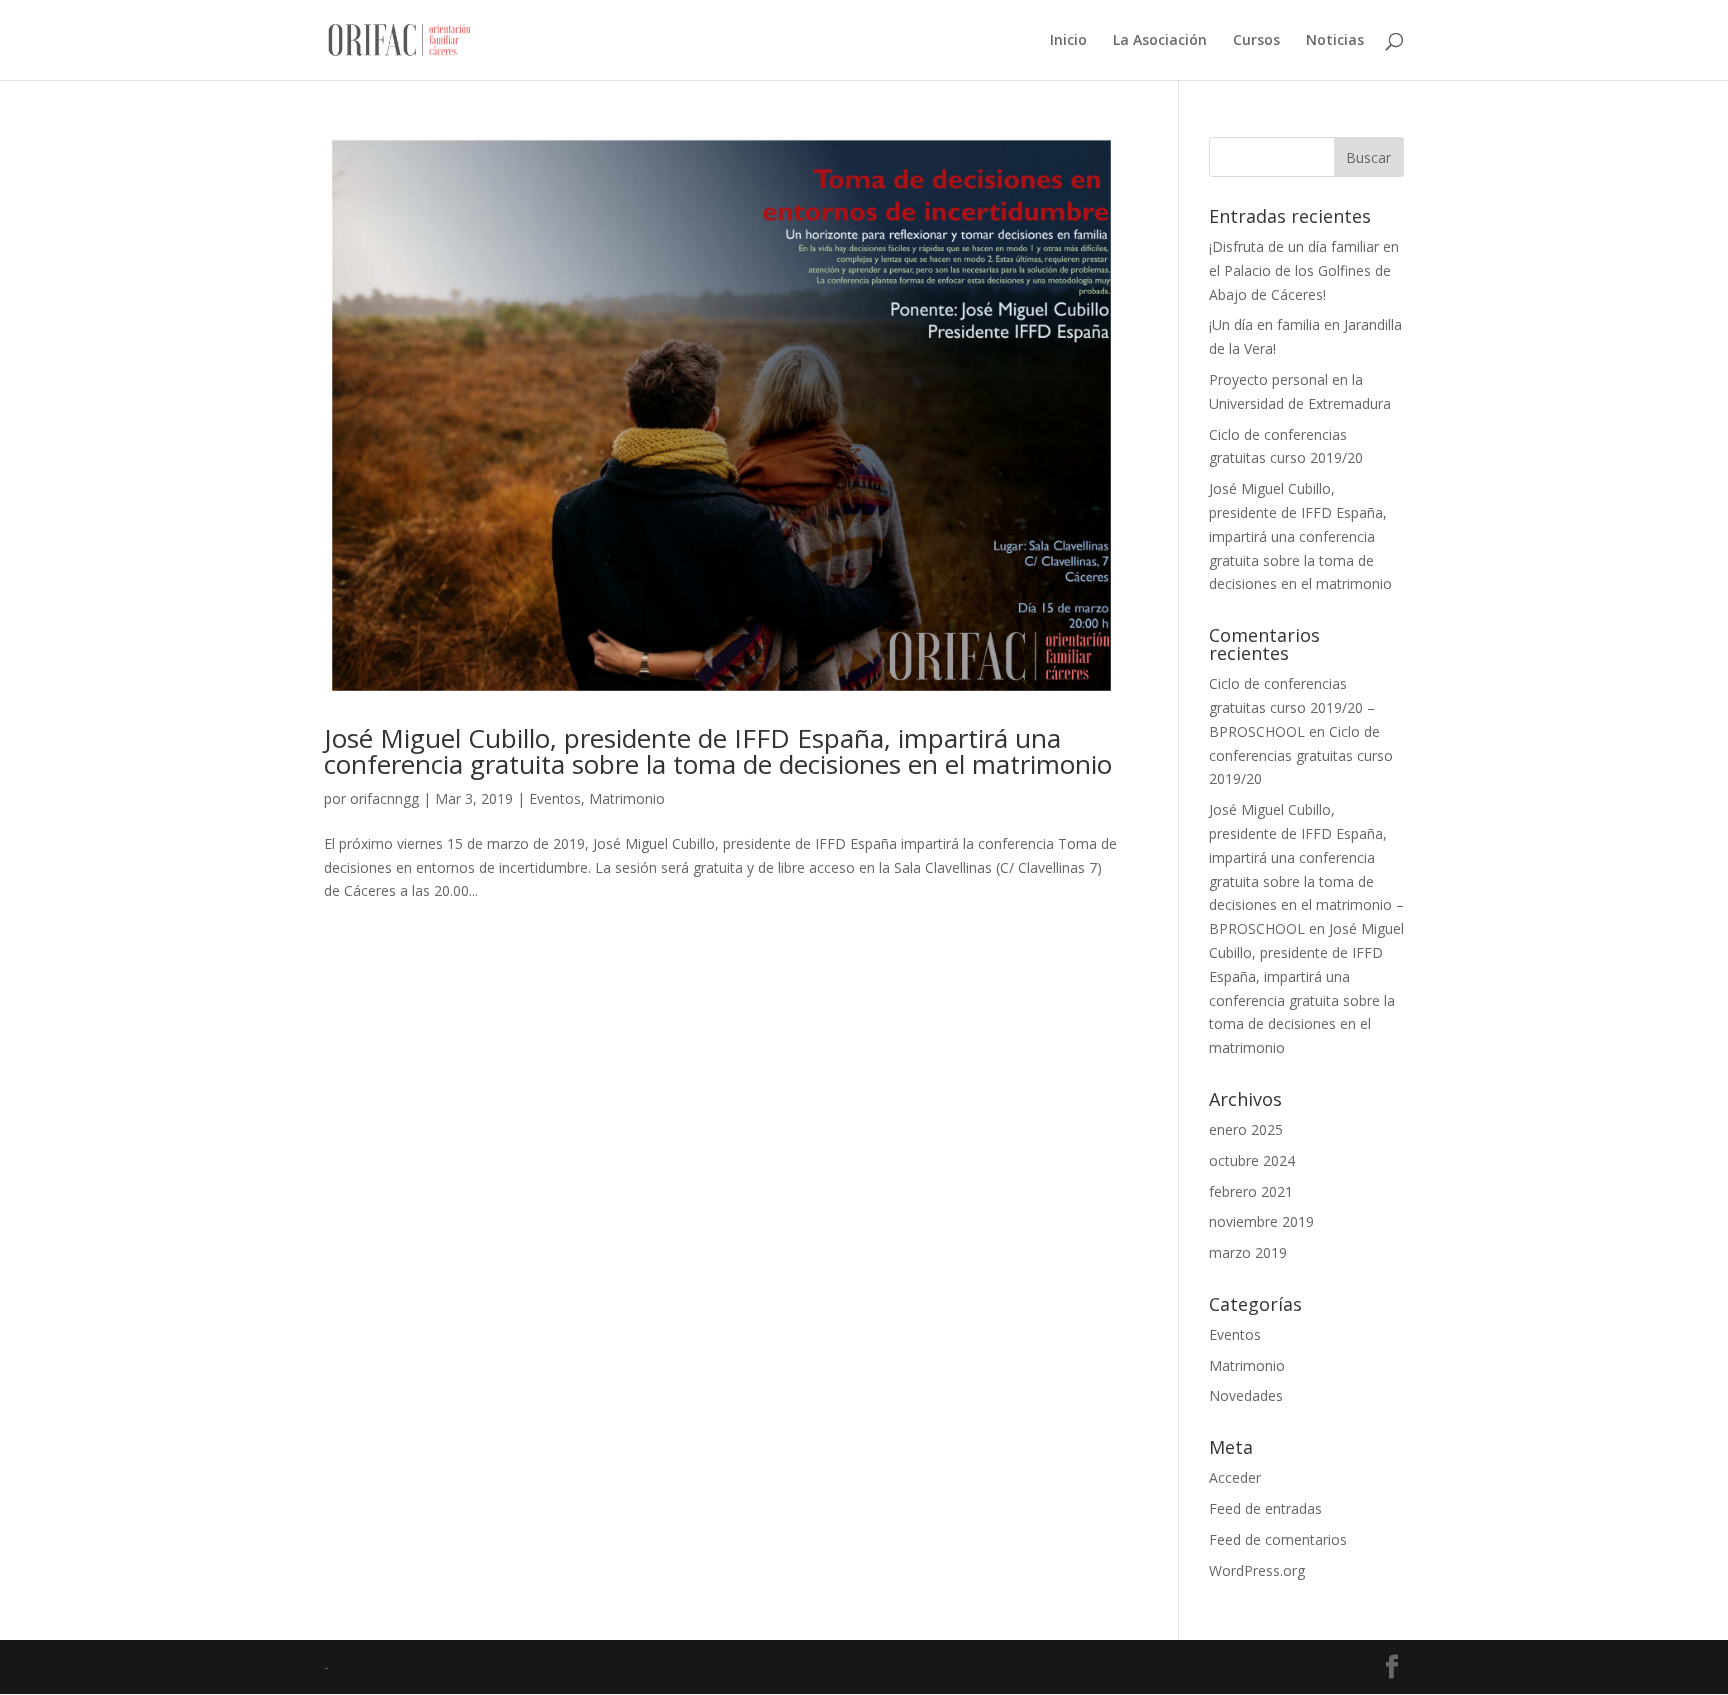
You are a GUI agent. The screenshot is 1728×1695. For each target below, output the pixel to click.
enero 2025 (1246, 1129)
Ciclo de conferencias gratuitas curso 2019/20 (1301, 755)
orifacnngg (384, 798)
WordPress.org (1257, 1570)
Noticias (1335, 41)
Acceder (1235, 1477)
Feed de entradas (1265, 1508)
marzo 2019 (1248, 1252)
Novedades (1246, 1395)
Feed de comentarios (1278, 1539)
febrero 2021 (1251, 1191)
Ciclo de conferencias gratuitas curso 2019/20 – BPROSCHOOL (1292, 707)
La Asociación (1160, 41)
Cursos (1256, 41)
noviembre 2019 (1261, 1221)
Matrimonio (627, 798)
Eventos (555, 798)
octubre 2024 (1252, 1160)
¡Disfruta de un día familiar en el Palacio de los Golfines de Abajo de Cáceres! (1304, 270)
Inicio (1068, 41)
